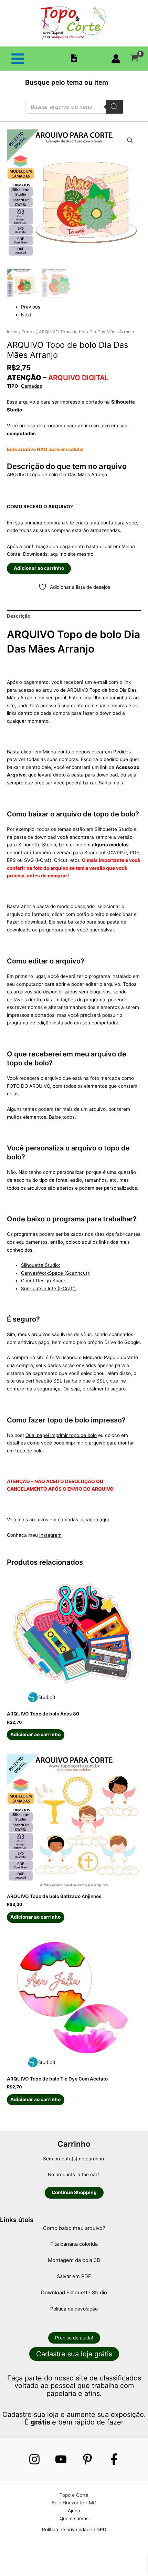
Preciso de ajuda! (74, 2338)
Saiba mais (111, 783)
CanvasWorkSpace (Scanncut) (55, 1273)
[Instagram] (34, 2459)
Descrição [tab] (19, 616)
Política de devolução (74, 2309)
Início (12, 332)
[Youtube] (61, 2459)
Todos (28, 332)
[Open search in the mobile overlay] (74, 107)
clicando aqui (94, 1520)
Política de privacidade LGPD (74, 2530)
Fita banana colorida (74, 2244)
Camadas (31, 386)
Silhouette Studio (40, 1265)
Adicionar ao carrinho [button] (35, 1734)
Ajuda (74, 2511)
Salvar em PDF (74, 2276)
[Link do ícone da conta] (116, 59)
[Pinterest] (87, 2459)
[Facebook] (114, 2459)
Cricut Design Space (44, 1281)
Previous (31, 307)
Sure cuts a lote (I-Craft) (48, 1289)
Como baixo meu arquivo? (74, 2228)
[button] (130, 140)
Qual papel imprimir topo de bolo (61, 1435)
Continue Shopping (74, 2192)
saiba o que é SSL (85, 1381)
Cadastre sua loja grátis (74, 2354)
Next (26, 315)
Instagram (50, 1535)
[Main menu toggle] (18, 59)
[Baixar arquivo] (74, 58)
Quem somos (74, 2518)
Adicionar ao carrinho (39, 568)
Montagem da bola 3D (74, 2260)
